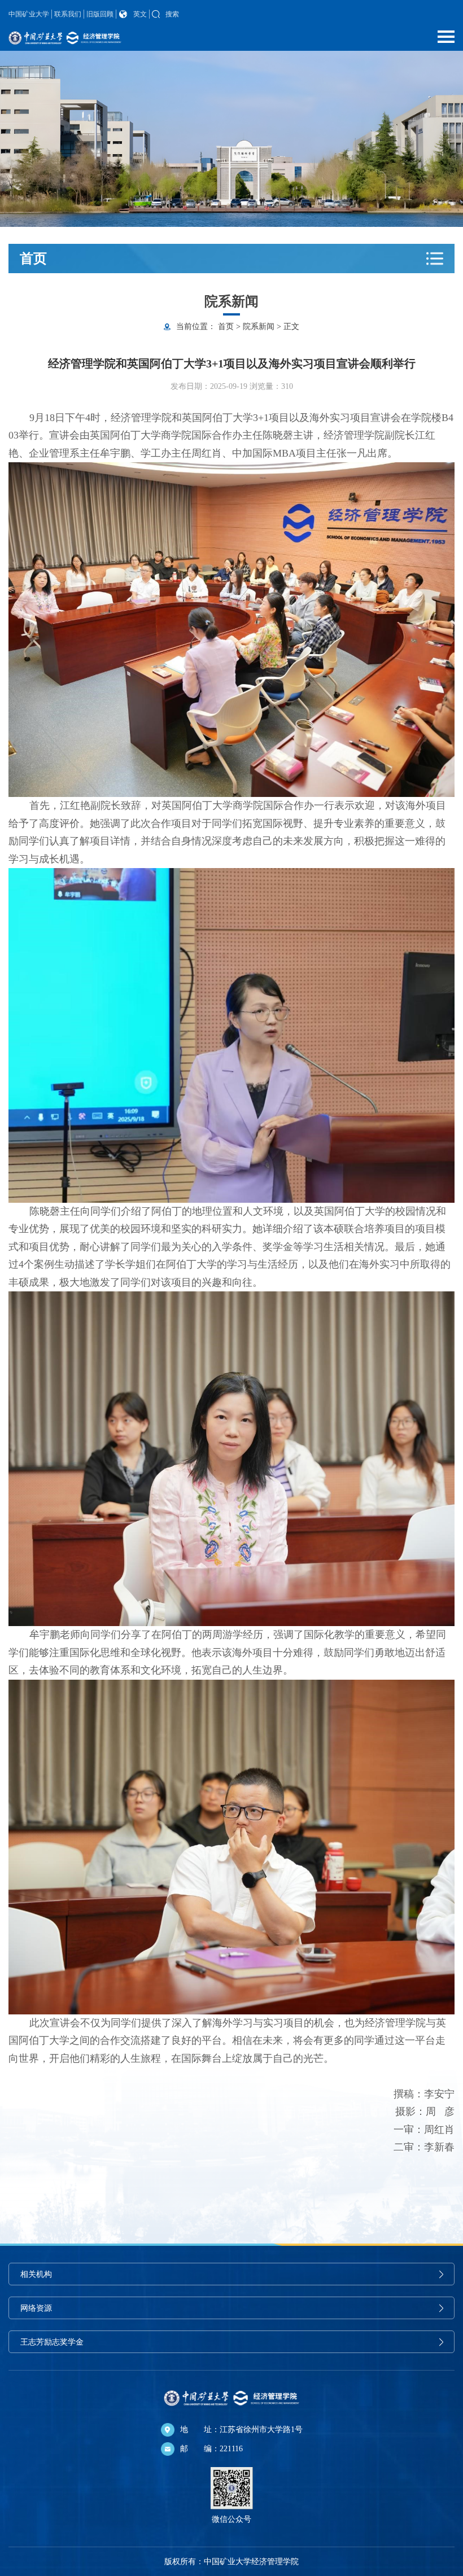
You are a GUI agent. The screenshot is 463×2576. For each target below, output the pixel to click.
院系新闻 (259, 327)
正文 (291, 327)
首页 (226, 327)
